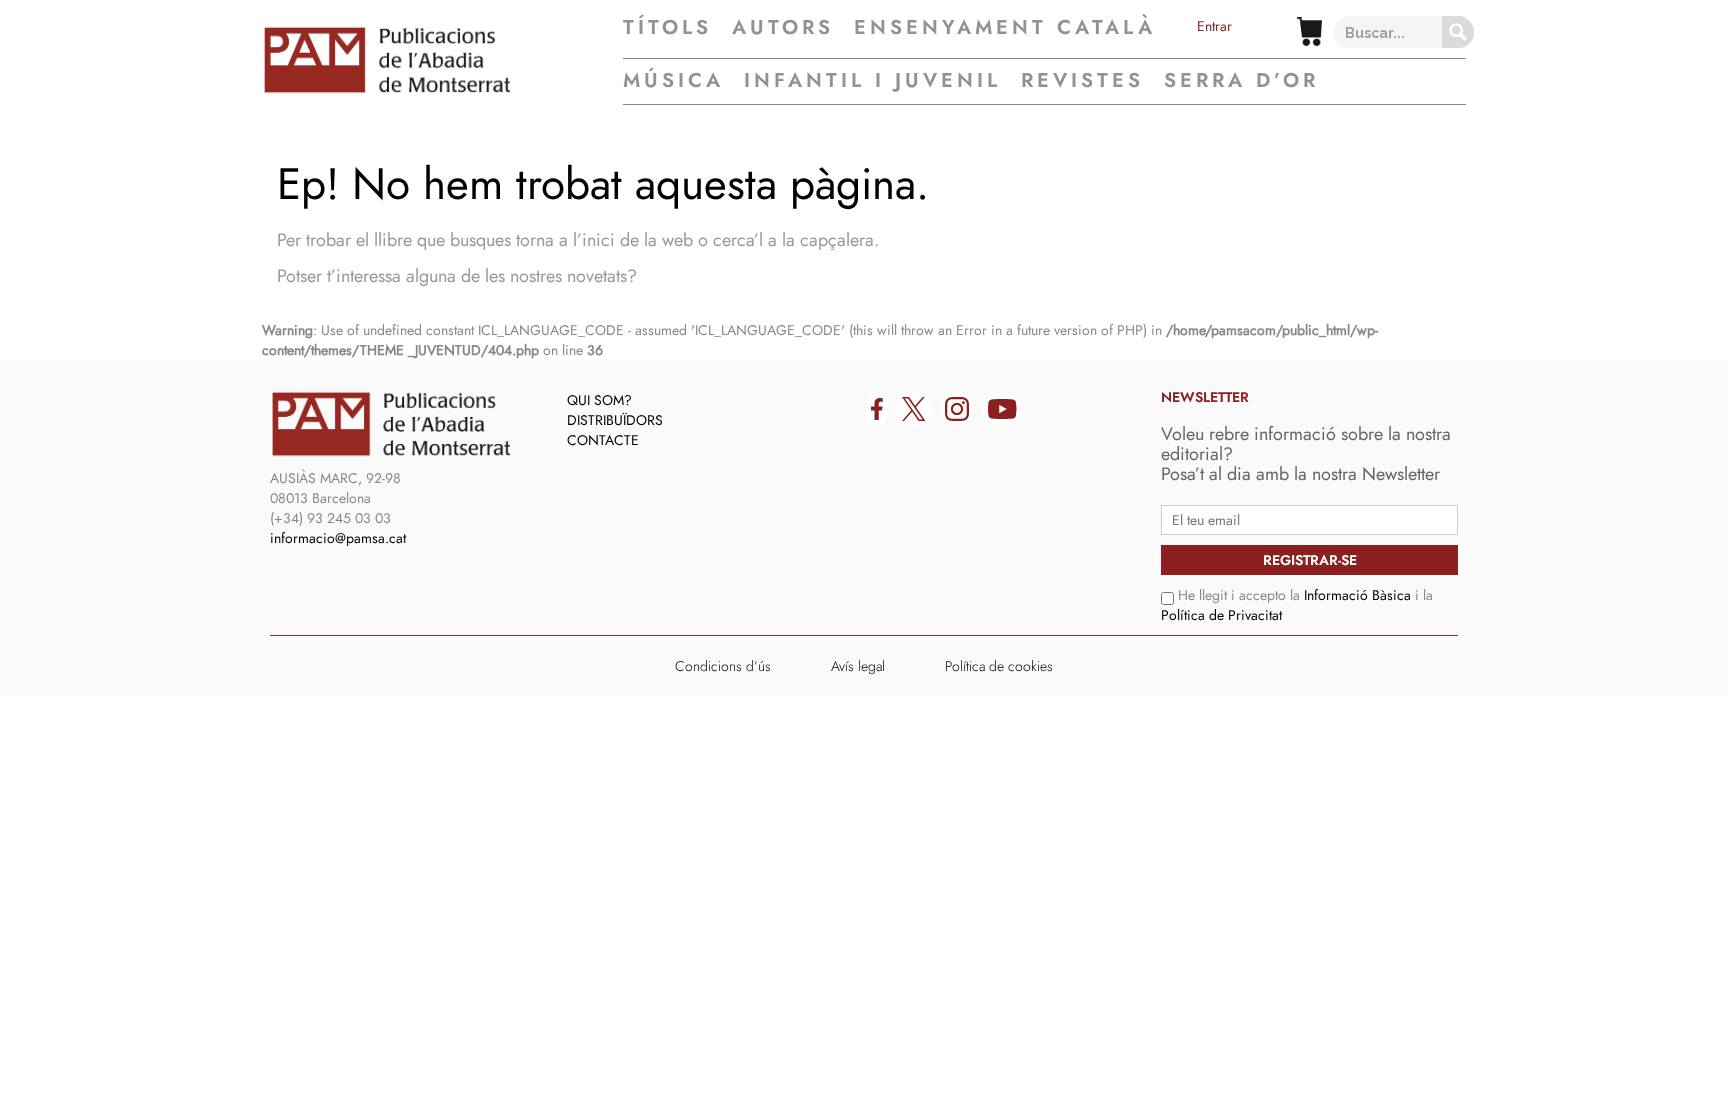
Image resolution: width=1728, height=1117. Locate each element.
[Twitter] (914, 409)
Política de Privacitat (1221, 615)
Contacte (603, 440)
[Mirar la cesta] (1309, 31)
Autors (783, 28)
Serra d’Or (1241, 80)
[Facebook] (877, 409)
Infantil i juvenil (872, 80)
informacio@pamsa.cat (338, 538)
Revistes (1082, 80)
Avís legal (858, 666)
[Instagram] (957, 409)
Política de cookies (999, 666)
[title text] (442, 60)
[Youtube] (1002, 409)
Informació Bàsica (1357, 595)
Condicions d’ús (723, 666)
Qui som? (599, 400)
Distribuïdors (615, 420)
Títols (667, 28)
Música (673, 80)
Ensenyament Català (1005, 28)
